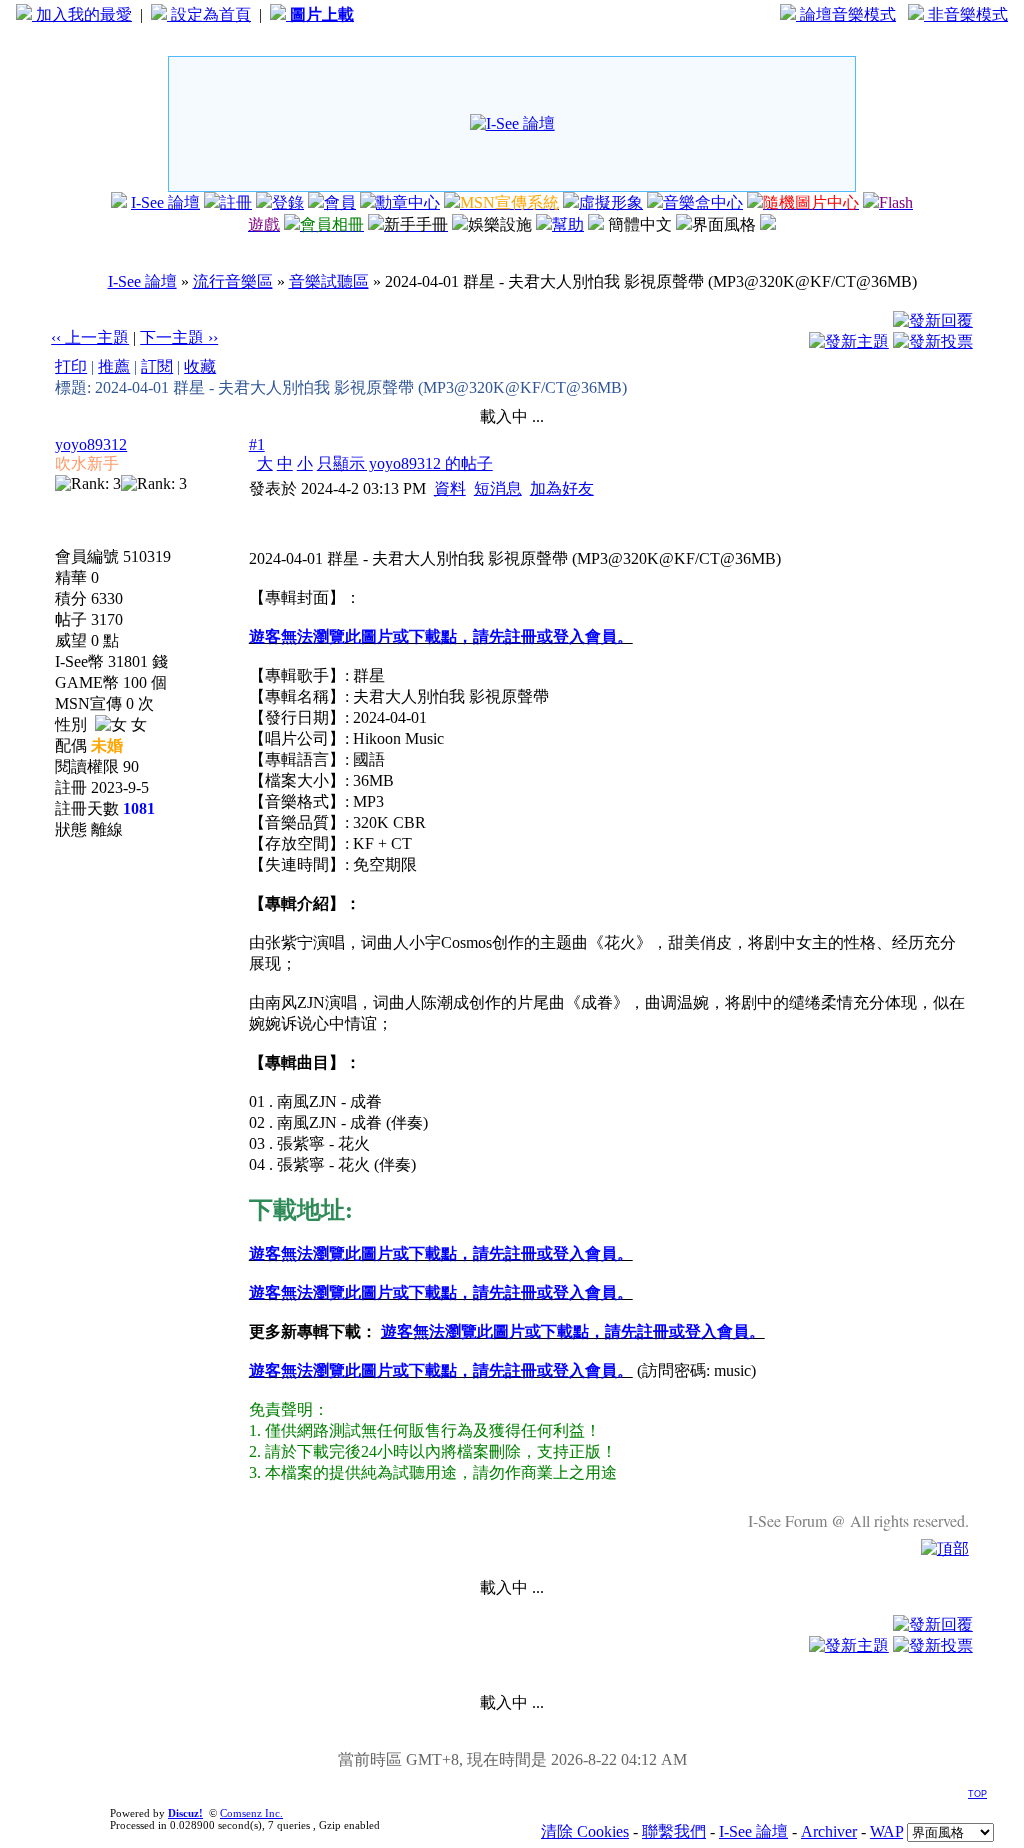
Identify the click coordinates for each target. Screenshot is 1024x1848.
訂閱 (157, 366)
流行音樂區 (233, 281)
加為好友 (562, 488)
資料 (450, 488)
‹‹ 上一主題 (90, 337)
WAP (886, 1831)
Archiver (829, 1831)
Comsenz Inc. (251, 1813)
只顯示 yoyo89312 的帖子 (405, 463)
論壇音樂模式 (846, 14)
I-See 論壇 (165, 202)
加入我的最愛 (82, 14)
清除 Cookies (585, 1831)
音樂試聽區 (329, 281)
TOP (977, 1794)
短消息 (498, 488)
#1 (257, 444)
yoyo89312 (91, 444)
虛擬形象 (611, 202)
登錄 (288, 202)
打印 (71, 366)
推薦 (114, 366)
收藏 (200, 366)
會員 (340, 202)
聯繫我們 (674, 1831)
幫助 (568, 224)
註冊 (236, 202)
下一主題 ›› (179, 337)
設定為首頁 (209, 14)
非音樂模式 (966, 14)
